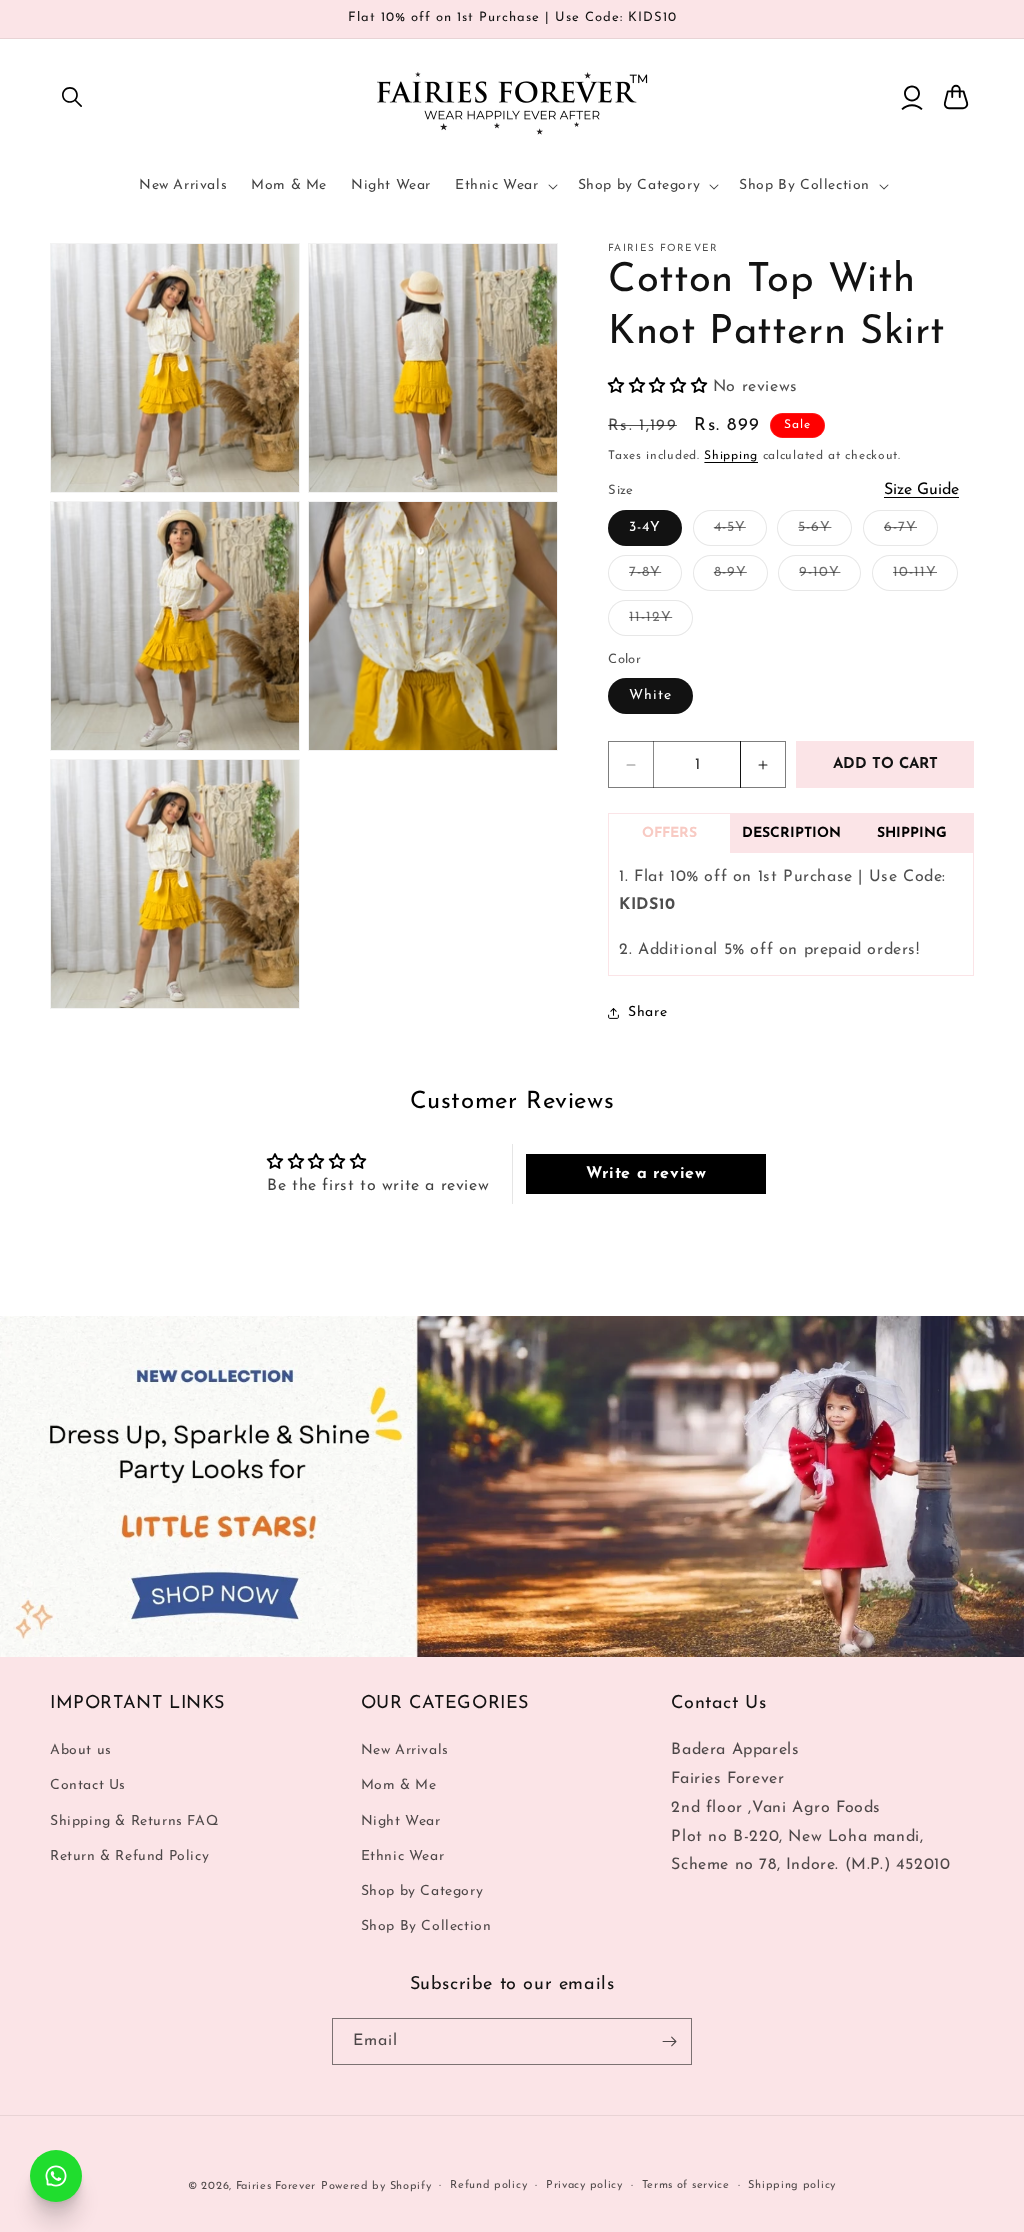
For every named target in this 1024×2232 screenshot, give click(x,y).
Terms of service (686, 2185)
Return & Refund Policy (129, 1856)
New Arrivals (405, 1750)
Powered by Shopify (376, 2186)
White (650, 695)
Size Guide (921, 490)
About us (81, 1750)
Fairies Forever (276, 2186)
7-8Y (655, 577)
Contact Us (88, 1785)
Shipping (731, 456)
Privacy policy (584, 2185)
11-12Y (661, 622)
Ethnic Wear (403, 1856)
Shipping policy (792, 2185)
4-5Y (740, 532)
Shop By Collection (426, 1926)
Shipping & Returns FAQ (134, 1821)
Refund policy (488, 2185)
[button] (72, 97)
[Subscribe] (669, 2041)
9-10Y (830, 577)
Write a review (646, 1174)
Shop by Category (422, 1891)
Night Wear (401, 1821)
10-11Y (925, 577)
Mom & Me (399, 1785)
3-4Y (645, 527)
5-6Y (825, 532)
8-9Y (741, 577)
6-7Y (911, 532)
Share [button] (647, 1012)
